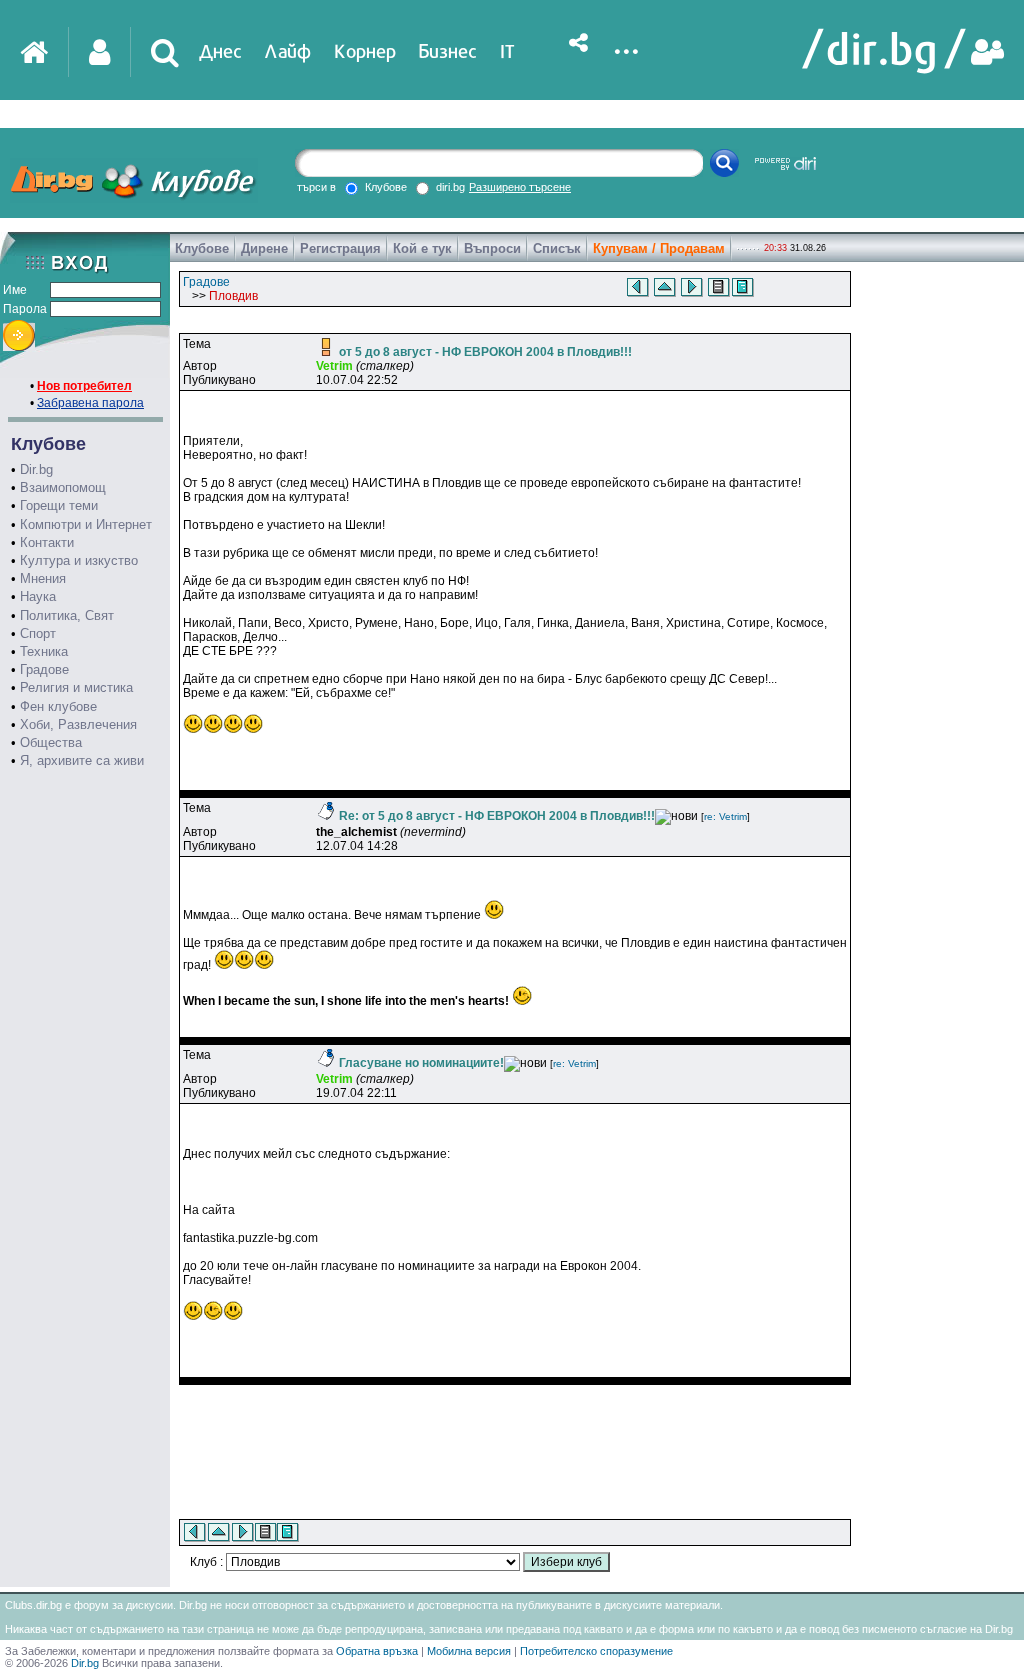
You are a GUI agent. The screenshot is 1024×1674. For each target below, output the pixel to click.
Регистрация (340, 248)
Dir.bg (36, 469)
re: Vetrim (725, 816)
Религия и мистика (76, 687)
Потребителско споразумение (596, 1651)
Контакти (47, 542)
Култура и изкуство (79, 560)
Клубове (202, 248)
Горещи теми (59, 505)
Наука (38, 596)
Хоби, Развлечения (78, 724)
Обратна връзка (377, 1651)
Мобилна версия (469, 1651)
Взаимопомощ (63, 487)
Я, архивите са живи (82, 760)
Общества (51, 742)
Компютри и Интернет (86, 524)
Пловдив (233, 296)
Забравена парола (90, 403)
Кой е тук (422, 248)
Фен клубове (58, 706)
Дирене (264, 248)
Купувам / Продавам (659, 248)
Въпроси (492, 248)
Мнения (43, 578)
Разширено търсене (520, 187)
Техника (44, 651)
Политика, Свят (67, 615)
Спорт (38, 633)
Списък (557, 248)
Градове (44, 669)
